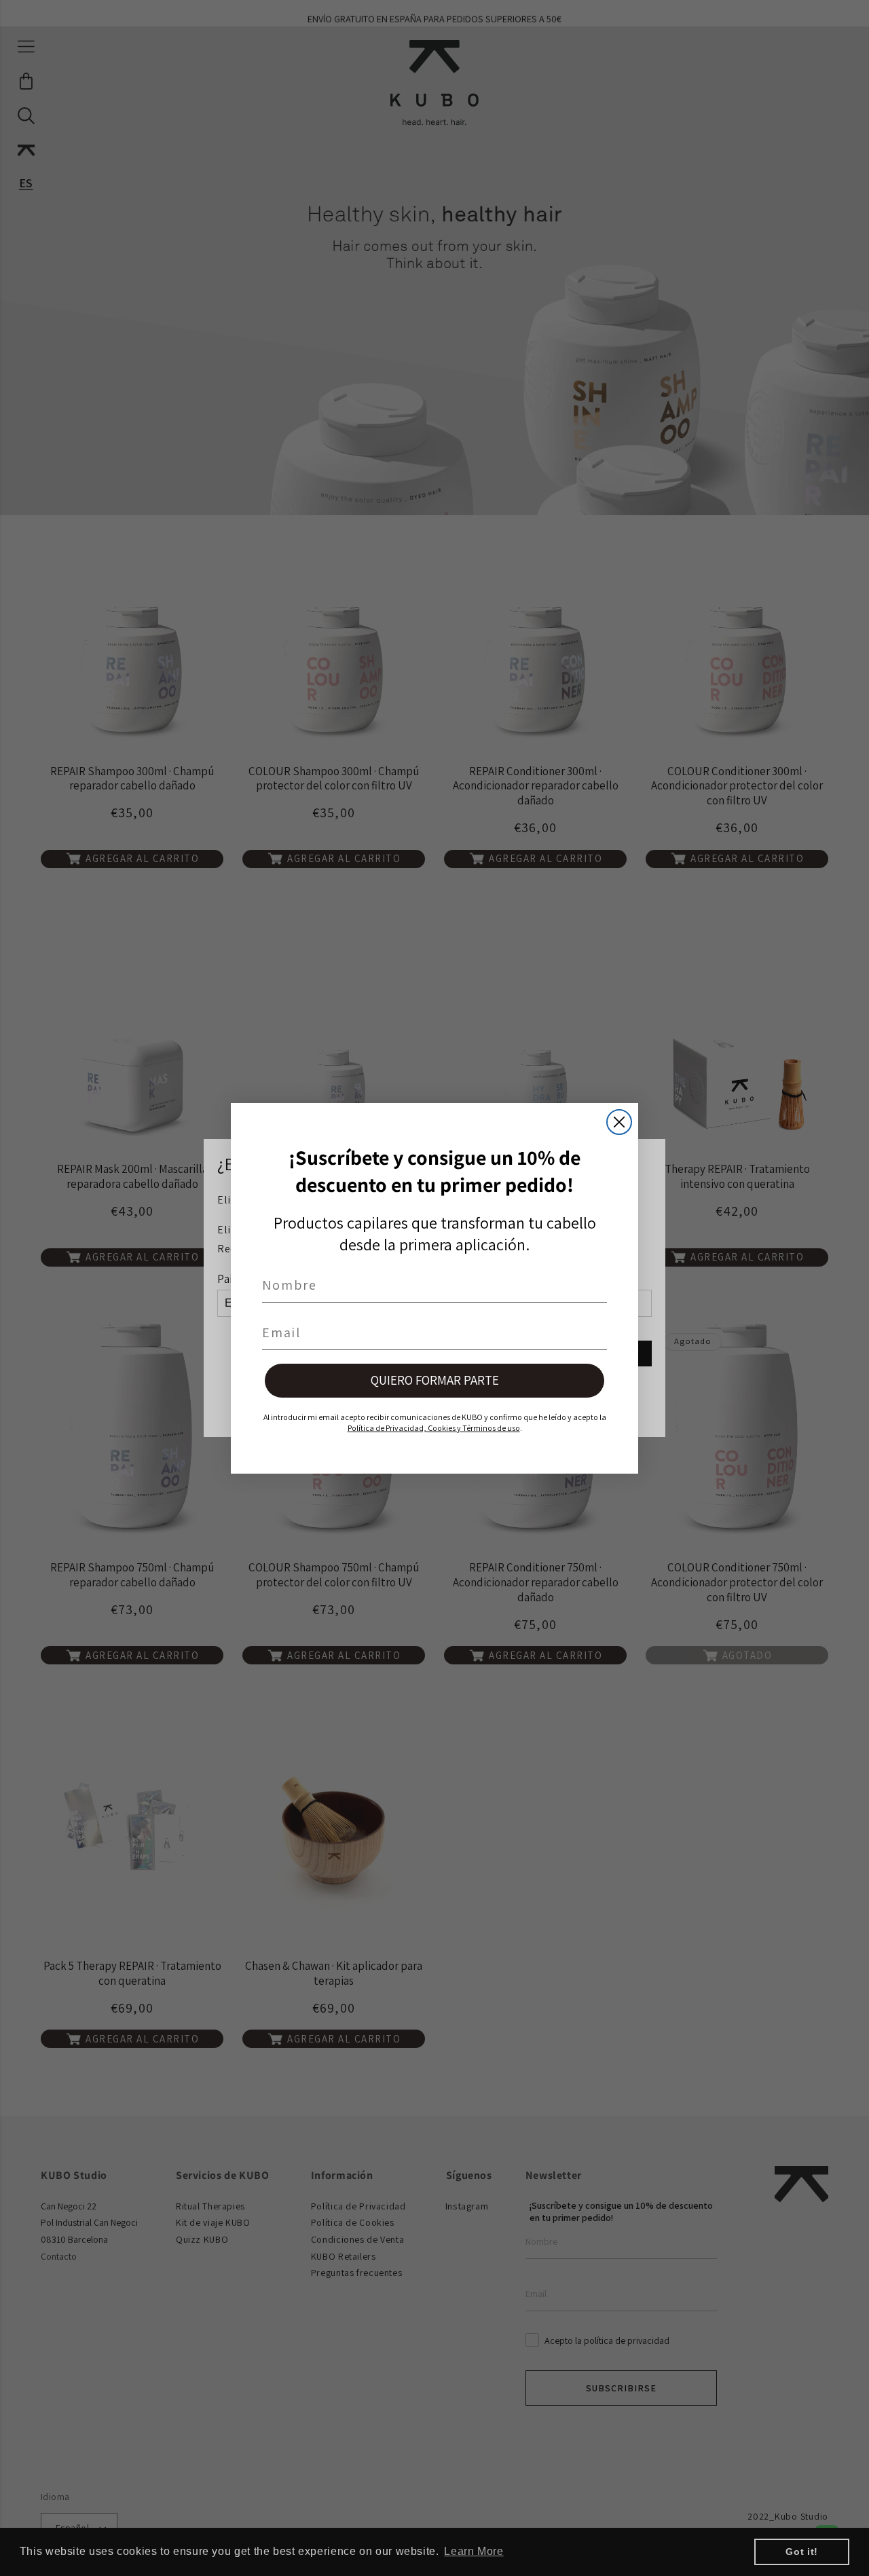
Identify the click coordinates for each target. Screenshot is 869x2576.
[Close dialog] (619, 1122)
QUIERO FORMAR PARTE (435, 1380)
